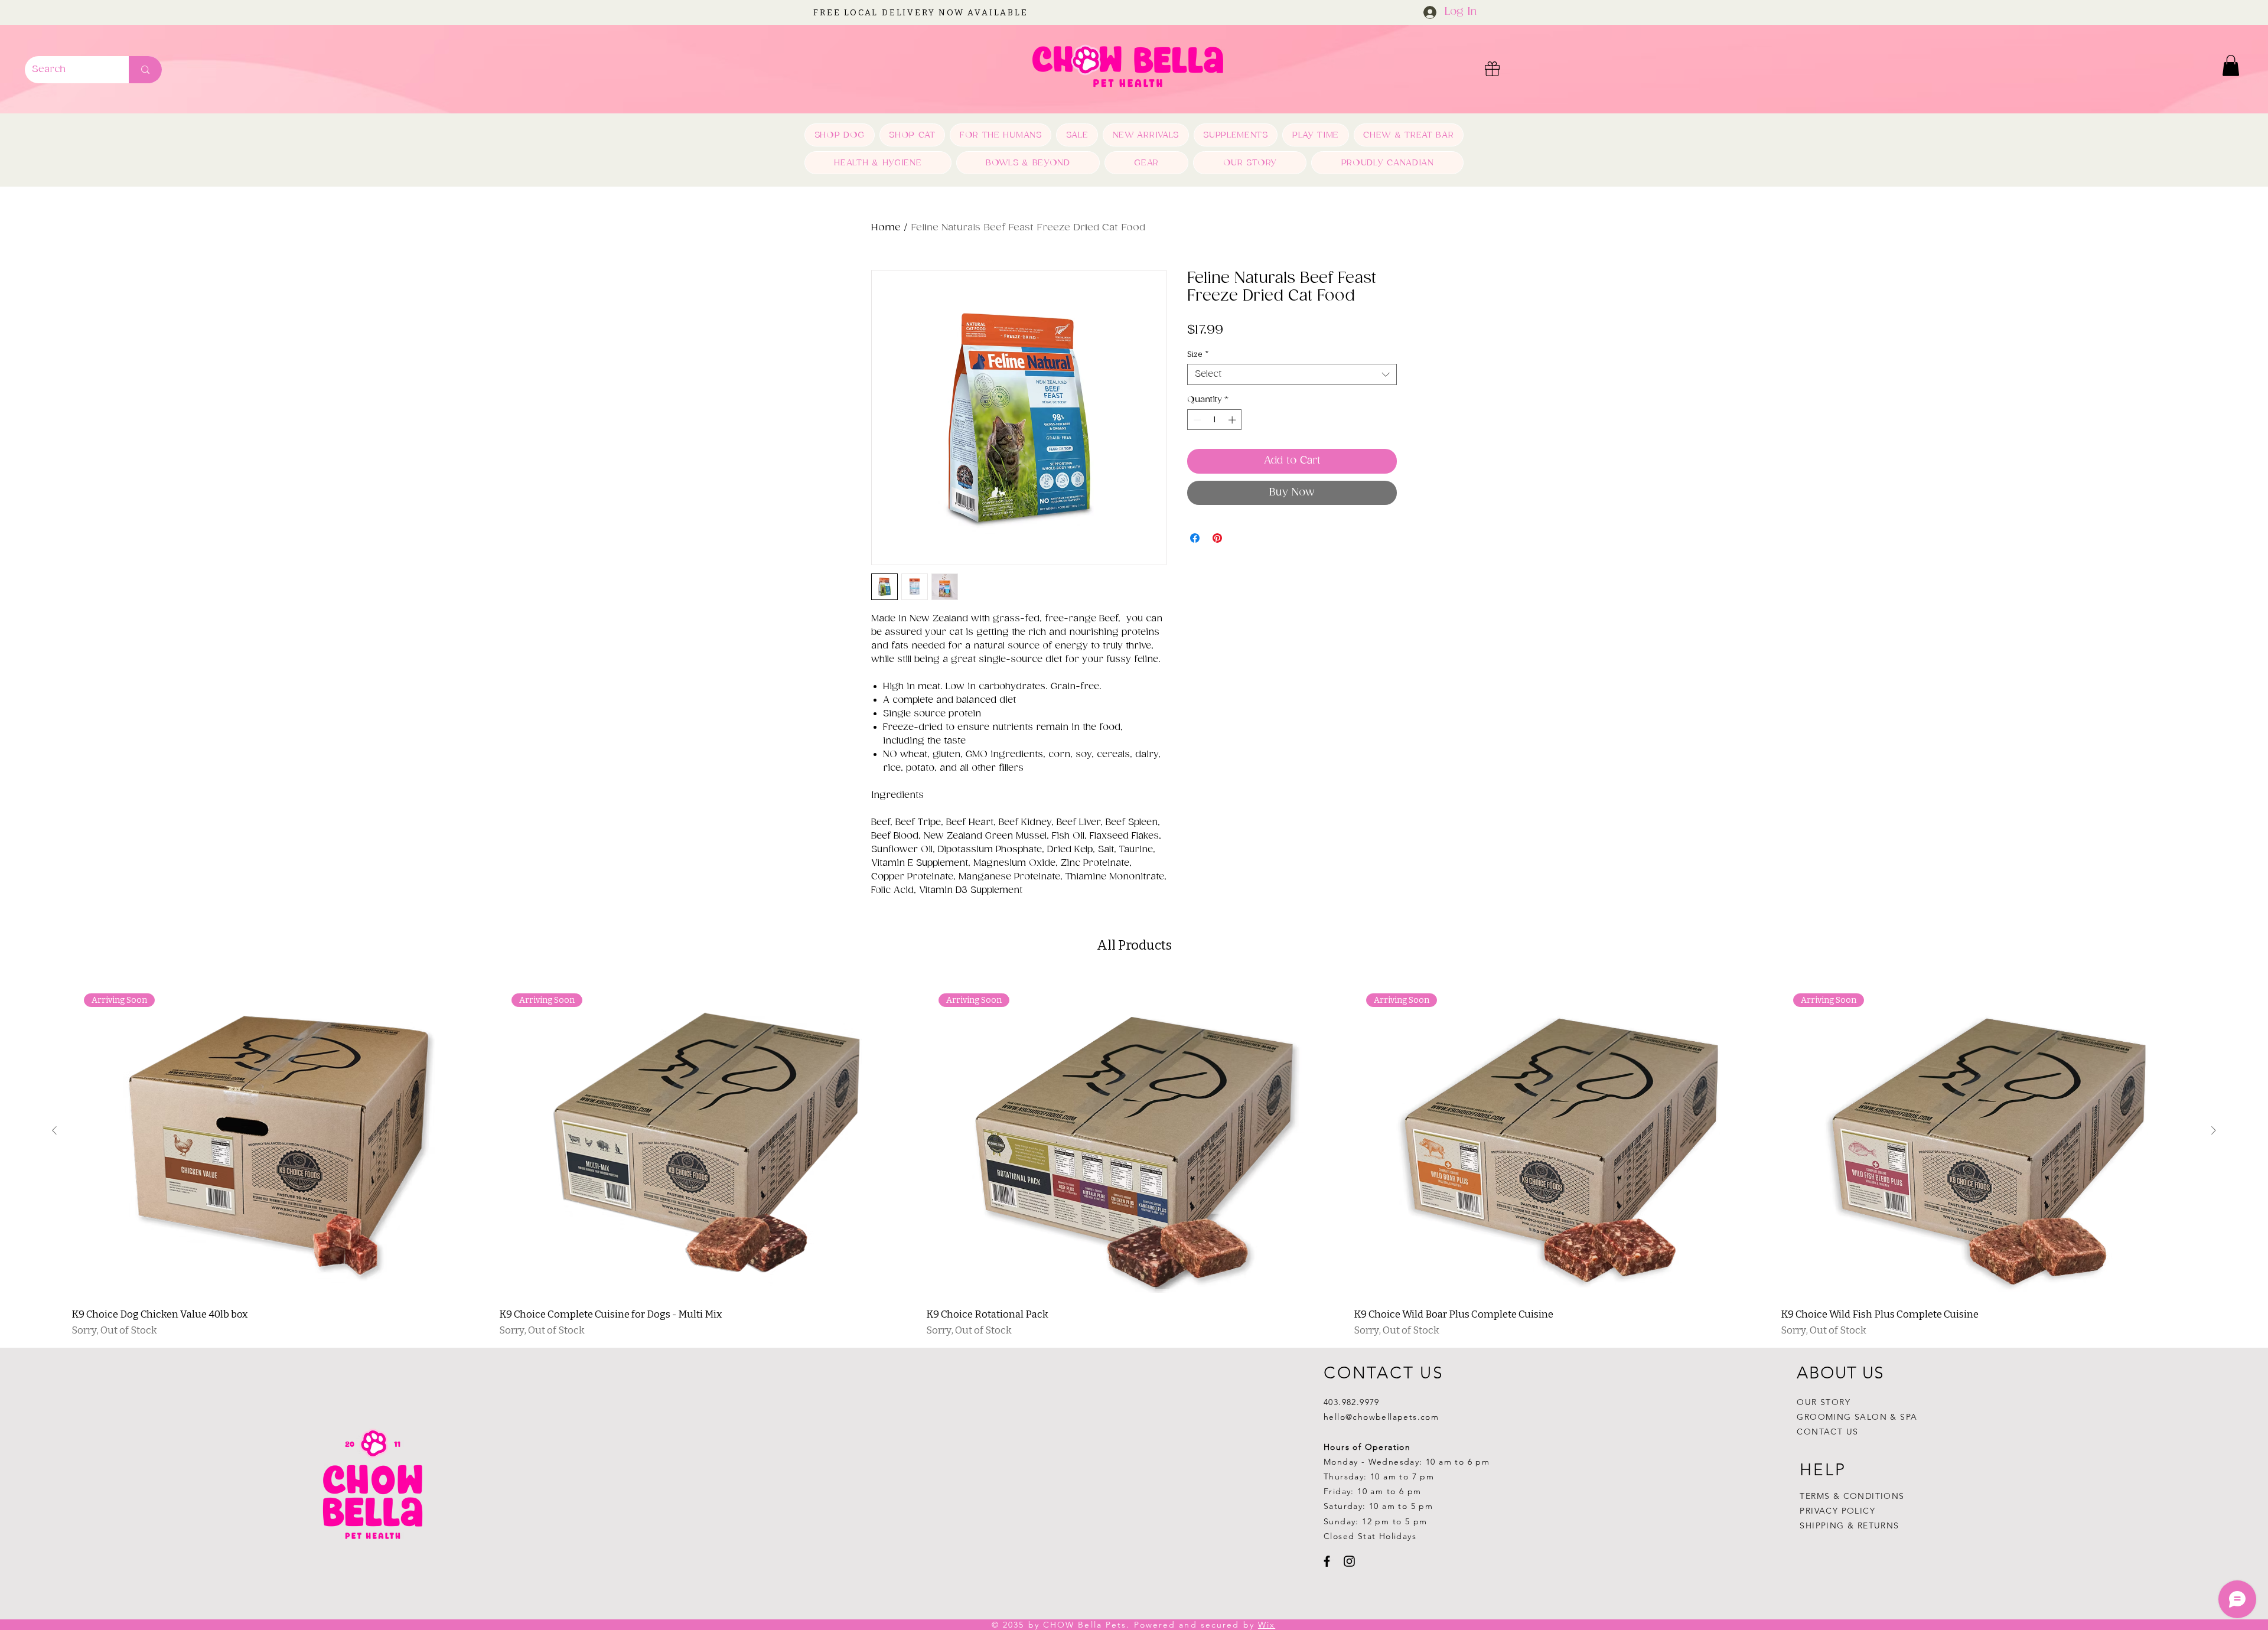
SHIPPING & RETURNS (1849, 1525)
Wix (1267, 1625)
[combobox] (1292, 374)
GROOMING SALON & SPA (1857, 1417)
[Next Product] (2214, 1130)
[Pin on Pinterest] (1217, 538)
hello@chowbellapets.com (1381, 1417)
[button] (2231, 66)
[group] (1134, 1156)
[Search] (145, 70)
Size (1198, 354)
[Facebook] (1327, 1561)
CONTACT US (1827, 1432)
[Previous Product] (54, 1130)
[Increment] (1233, 420)
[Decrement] (1196, 420)
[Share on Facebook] (1195, 538)
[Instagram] (1349, 1561)
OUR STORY (1824, 1402)
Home (886, 228)
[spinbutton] (1215, 420)
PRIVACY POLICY (1839, 1511)
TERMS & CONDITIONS (1852, 1496)
